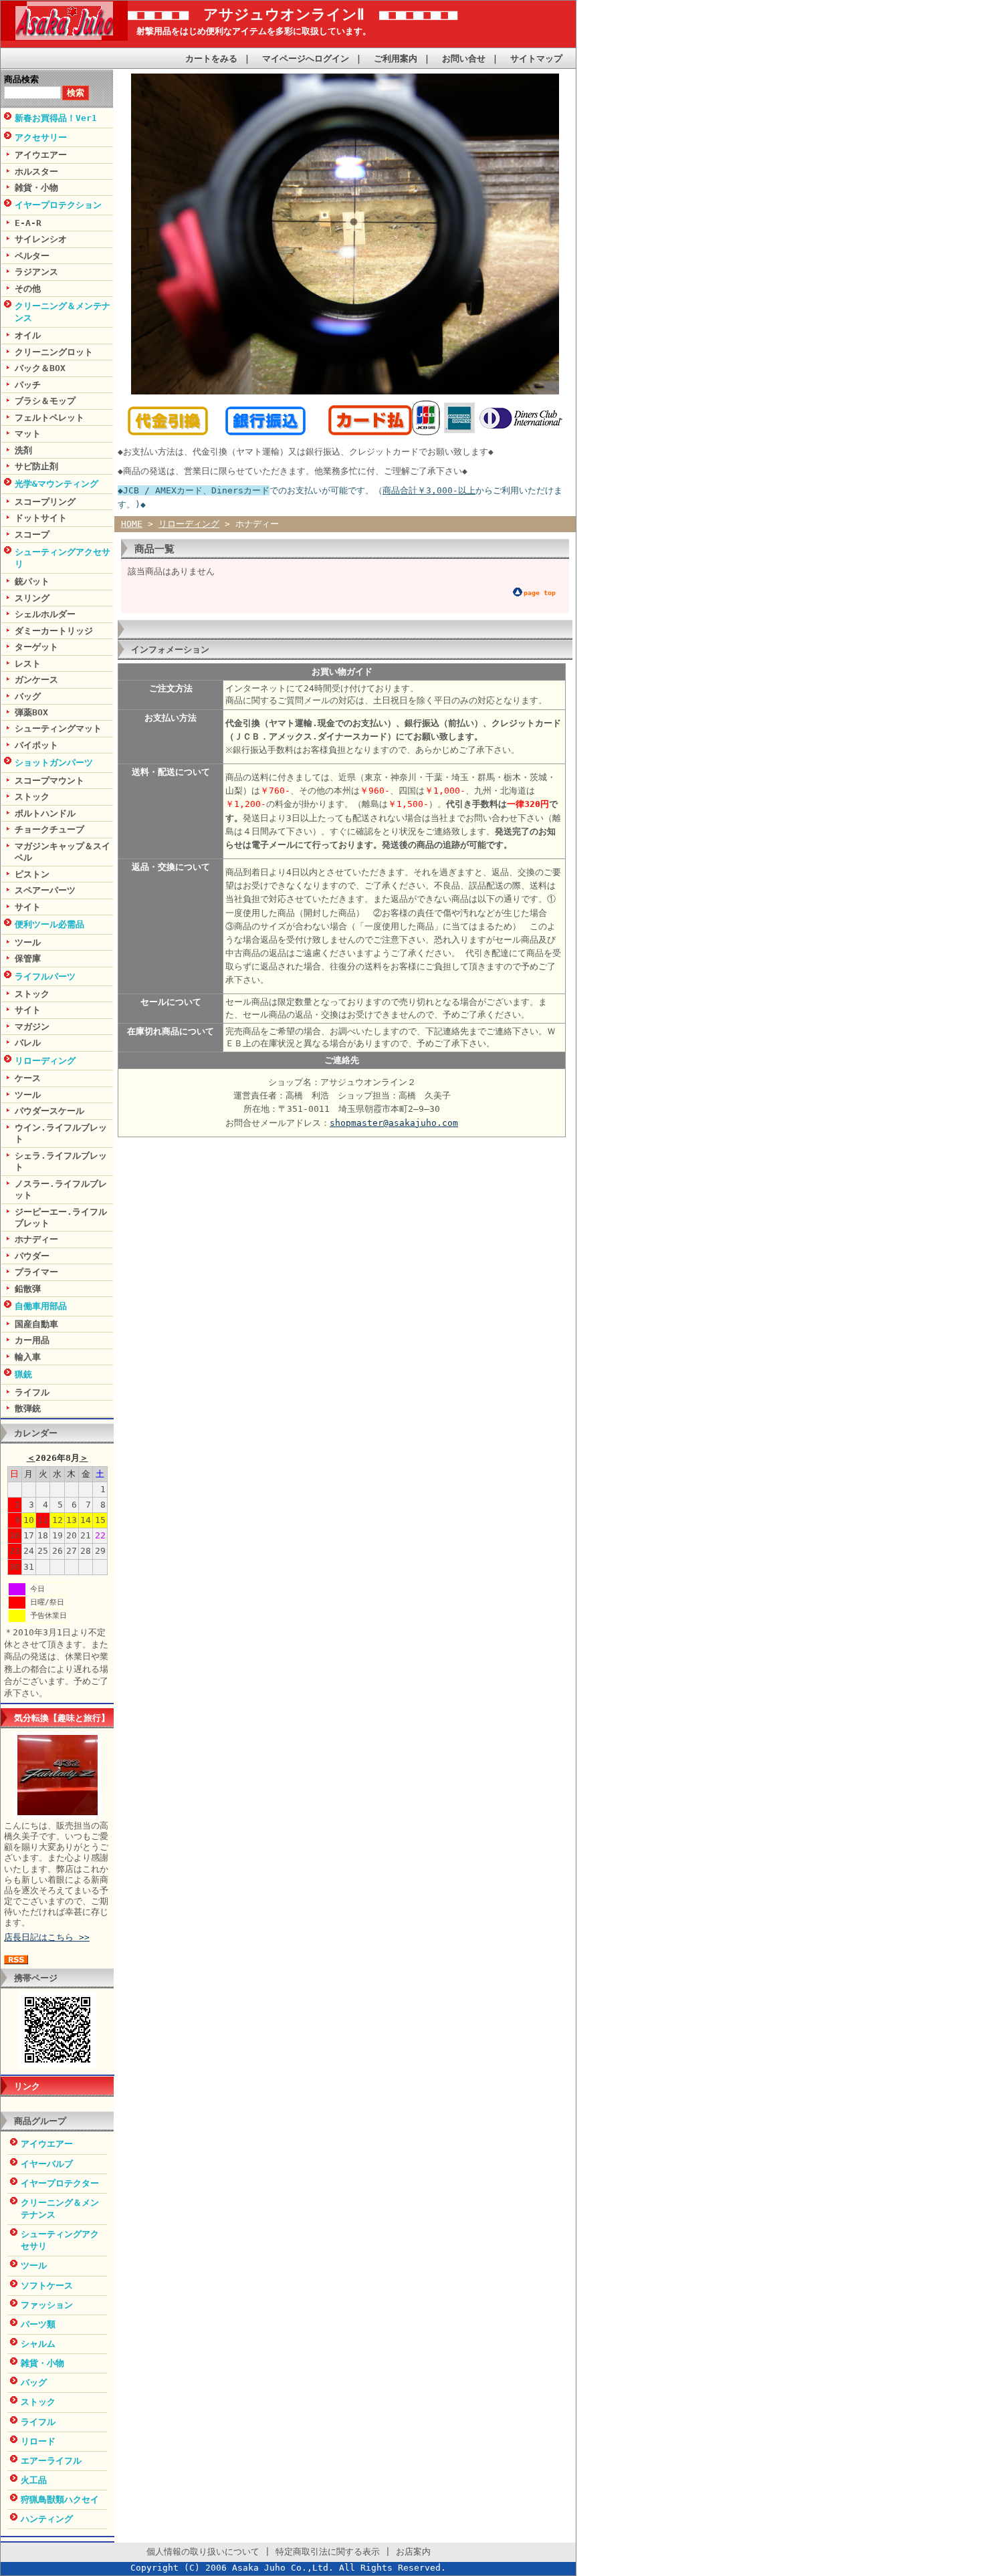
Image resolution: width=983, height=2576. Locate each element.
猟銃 (23, 1374)
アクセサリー (41, 137)
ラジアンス (36, 272)
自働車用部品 (41, 1306)
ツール (28, 942)
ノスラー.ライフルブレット (61, 1189)
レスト (28, 664)
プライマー (36, 1272)
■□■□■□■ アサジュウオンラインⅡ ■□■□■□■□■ (293, 14)
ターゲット (36, 647)
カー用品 (32, 1340)
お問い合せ (464, 58)
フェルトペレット (49, 418)
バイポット (36, 745)
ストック (32, 797)
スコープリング (45, 502)
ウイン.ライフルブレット (61, 1133)
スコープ (32, 535)
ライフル (32, 1392)
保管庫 (28, 958)
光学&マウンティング (57, 484)
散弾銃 (28, 1408)
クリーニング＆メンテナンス (63, 312)
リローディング (45, 1061)
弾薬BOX (31, 712)
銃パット (32, 581)
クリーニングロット (54, 352)
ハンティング (47, 2519)
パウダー (32, 1256)
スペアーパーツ (45, 890)
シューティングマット (58, 728)
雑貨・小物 (36, 188)
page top (540, 593)
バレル (28, 1043)
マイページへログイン (306, 58)
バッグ (28, 696)
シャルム (38, 2344)
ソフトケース (47, 2286)
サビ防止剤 (36, 466)
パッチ (28, 385)
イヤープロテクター (60, 2183)
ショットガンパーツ (54, 763)
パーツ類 (38, 2324)
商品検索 (21, 79)
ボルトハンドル (45, 813)
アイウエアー (41, 155)
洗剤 (23, 450)
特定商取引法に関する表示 (328, 2552)
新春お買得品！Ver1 (56, 118)
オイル (28, 335)
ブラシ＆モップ (45, 401)
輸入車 (28, 1357)
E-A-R (28, 223)
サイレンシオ (41, 239)
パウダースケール (49, 1111)
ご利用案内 (396, 58)
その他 (28, 288)
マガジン (32, 1027)
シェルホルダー (45, 614)
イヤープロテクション (58, 205)
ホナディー (36, 1239)
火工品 (34, 2480)
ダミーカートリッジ (54, 631)
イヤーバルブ (47, 2164)
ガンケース (36, 680)
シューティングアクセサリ (63, 558)
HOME (132, 524)
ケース (28, 1078)
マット (28, 434)
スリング (32, 598)
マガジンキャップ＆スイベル (63, 852)
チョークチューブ (49, 829)
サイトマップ (536, 58)
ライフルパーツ (45, 976)
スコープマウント (49, 781)
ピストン (32, 874)
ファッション (47, 2305)
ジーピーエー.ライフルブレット (61, 1217)
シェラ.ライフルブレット (61, 1161)
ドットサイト (41, 518)
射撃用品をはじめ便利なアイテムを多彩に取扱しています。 (249, 31)
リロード (38, 2441)
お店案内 (413, 2552)
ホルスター (36, 171)
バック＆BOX (40, 368)
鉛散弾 (28, 1289)
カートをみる (211, 58)
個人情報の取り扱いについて (203, 2552)
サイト (28, 907)
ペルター (32, 256)
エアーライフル (51, 2461)
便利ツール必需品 (49, 924)
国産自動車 (36, 1324)
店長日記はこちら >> (47, 1937)
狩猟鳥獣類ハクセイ (60, 2499)
